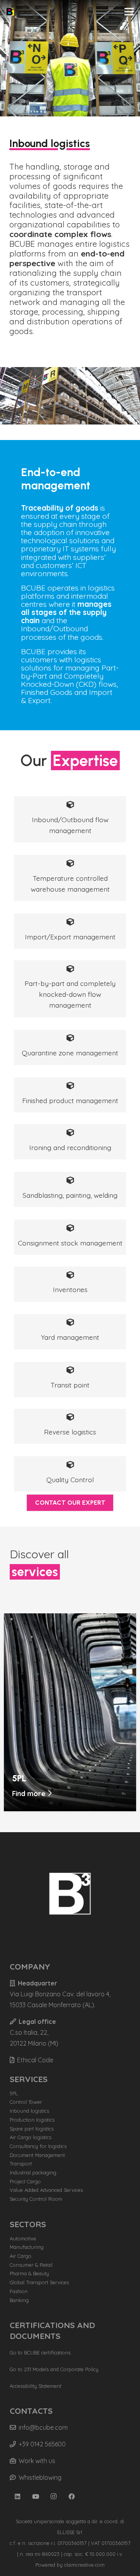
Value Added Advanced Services (46, 2190)
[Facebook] (72, 2496)
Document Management (37, 2155)
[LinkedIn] (17, 2496)
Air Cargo (21, 2256)
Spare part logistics (32, 2129)
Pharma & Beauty (29, 2273)
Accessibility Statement (36, 2386)
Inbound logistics (29, 2111)
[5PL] (70, 1619)
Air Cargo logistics (31, 2137)
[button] (129, 12)
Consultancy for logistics (38, 2146)
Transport (21, 2164)
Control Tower (26, 2102)
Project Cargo (25, 2181)
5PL (14, 2093)
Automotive (23, 2238)
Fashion (19, 2291)
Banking (19, 2300)
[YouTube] (36, 2496)
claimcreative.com (84, 2565)
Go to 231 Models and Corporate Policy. (55, 2369)
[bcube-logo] (10, 12)
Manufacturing (27, 2247)
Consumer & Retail (31, 2265)
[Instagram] (54, 2496)
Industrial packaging (33, 2172)
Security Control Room (36, 2199)
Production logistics (32, 2120)
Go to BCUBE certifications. (41, 2353)
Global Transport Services (39, 2282)
